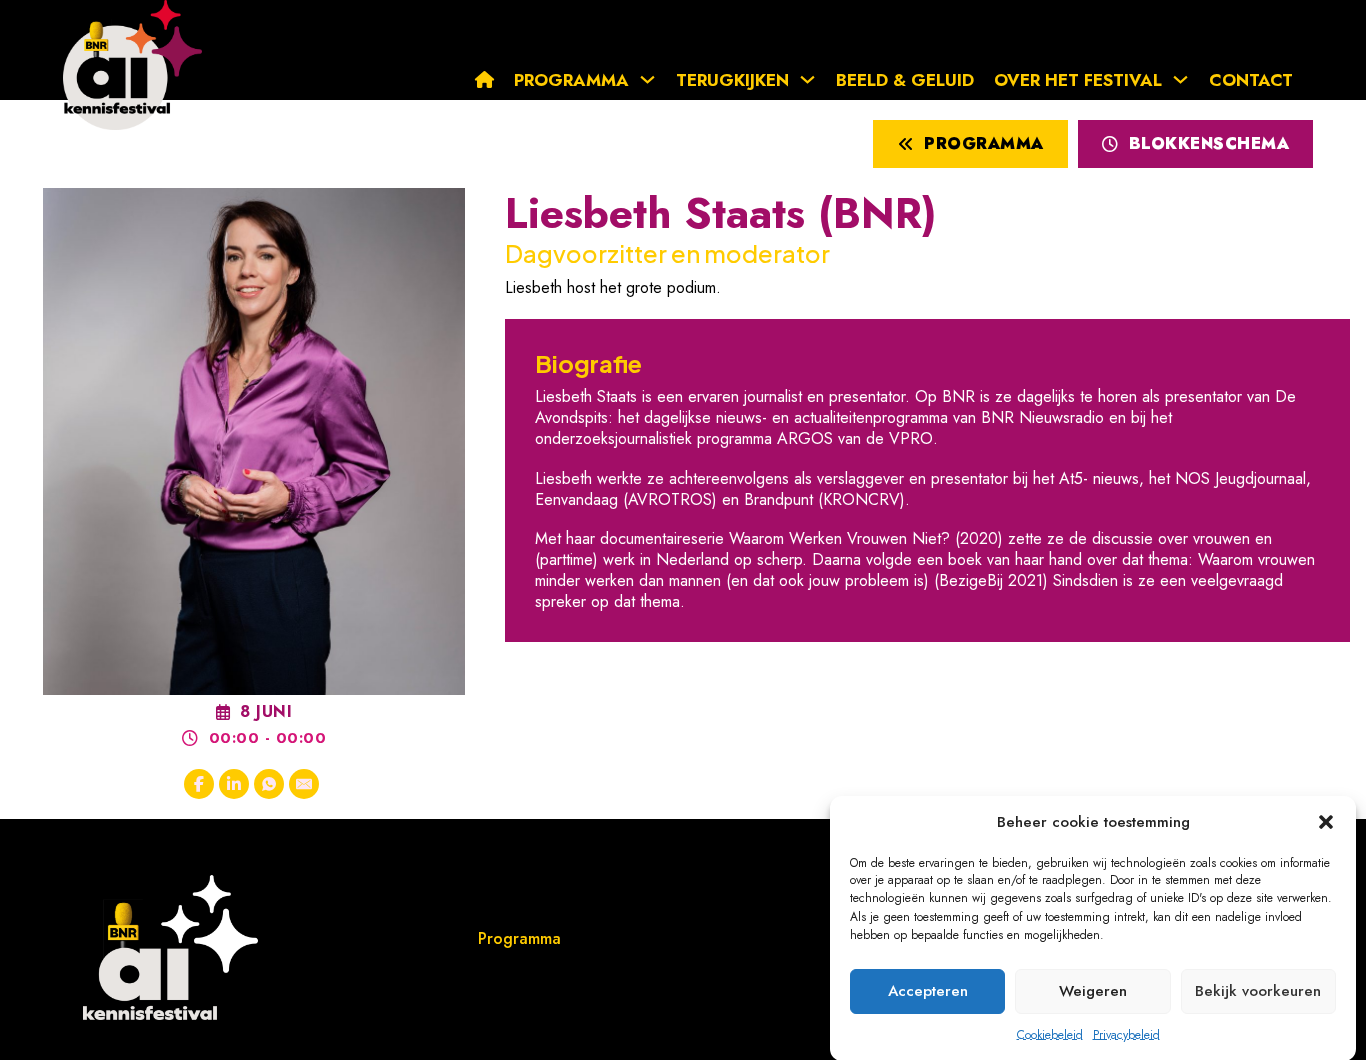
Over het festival (1078, 80)
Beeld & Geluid (905, 80)
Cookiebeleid (1050, 1034)
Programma (571, 80)
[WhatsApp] (269, 784)
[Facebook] (199, 784)
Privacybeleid (1126, 1034)
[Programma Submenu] (652, 79)
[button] (1326, 822)
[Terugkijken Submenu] (812, 79)
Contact (1251, 80)
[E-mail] (304, 784)
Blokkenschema (1209, 143)
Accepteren (928, 991)
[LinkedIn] (234, 784)
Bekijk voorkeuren (1258, 991)
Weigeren (1093, 991)
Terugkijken (732, 80)
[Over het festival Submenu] (1185, 79)
